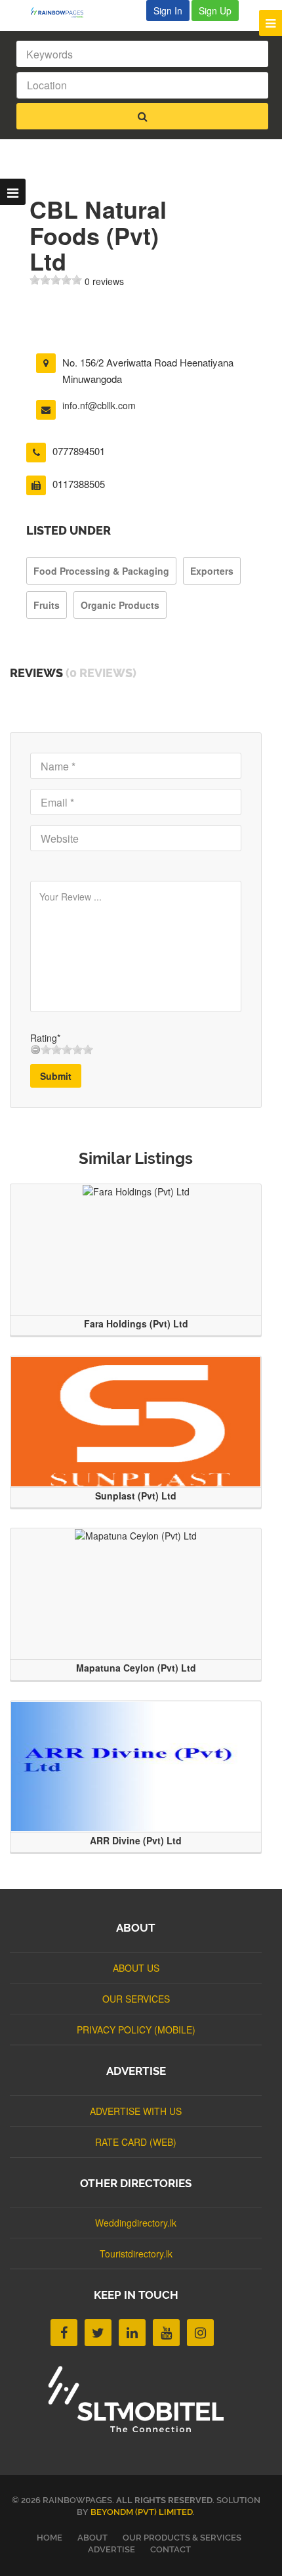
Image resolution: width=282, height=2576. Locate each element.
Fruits (47, 605)
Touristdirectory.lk (136, 2254)
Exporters (212, 571)
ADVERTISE (111, 2549)
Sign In (168, 11)
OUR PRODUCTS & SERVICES (182, 2538)
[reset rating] (35, 1050)
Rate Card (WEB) (136, 2142)
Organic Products (120, 605)
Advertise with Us (136, 2111)
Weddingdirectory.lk (136, 2223)
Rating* (45, 1038)
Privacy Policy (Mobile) (136, 2030)
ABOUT (92, 2538)
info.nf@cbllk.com (99, 405)
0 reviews (104, 281)
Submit (56, 1076)
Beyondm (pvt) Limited (142, 2512)
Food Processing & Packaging (101, 571)
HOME (50, 2538)
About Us (136, 1968)
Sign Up (215, 11)
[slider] (56, 280)
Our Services (136, 1999)
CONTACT (171, 2549)
